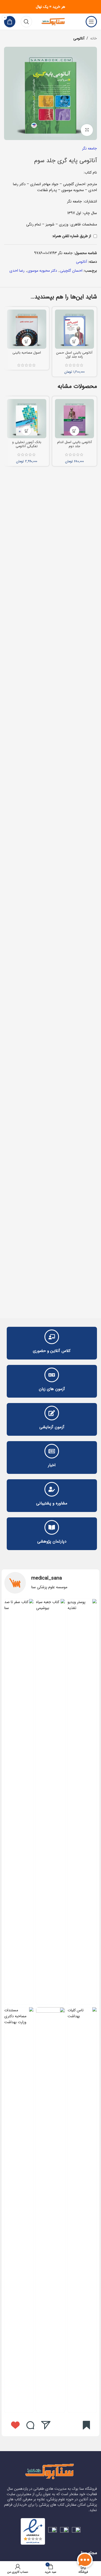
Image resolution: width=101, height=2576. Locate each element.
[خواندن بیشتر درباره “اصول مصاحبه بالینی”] (27, 341)
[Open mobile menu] (91, 22)
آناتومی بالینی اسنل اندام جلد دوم (74, 444)
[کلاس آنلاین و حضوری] (52, 1337)
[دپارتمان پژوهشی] (52, 1527)
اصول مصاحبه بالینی (27, 353)
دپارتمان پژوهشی (52, 1541)
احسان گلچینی (71, 271)
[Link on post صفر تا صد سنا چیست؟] (19, 1802)
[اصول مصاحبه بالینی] (27, 329)
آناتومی (79, 38)
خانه (94, 38)
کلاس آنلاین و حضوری (52, 1351)
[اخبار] (52, 1451)
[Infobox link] (50, 1583)
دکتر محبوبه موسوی (42, 271)
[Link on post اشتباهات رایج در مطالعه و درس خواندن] (51, 2210)
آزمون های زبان (52, 1389)
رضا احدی (17, 271)
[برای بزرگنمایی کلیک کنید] (87, 130)
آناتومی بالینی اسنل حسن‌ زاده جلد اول (74, 355)
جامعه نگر (90, 148)
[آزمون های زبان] (52, 1375)
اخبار (52, 1465)
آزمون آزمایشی (52, 1427)
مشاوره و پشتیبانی (52, 1503)
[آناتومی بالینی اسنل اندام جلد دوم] (75, 419)
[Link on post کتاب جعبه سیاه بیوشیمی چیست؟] (51, 1802)
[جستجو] (26, 22)
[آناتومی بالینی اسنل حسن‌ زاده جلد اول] (75, 329)
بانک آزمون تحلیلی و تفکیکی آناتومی (27, 444)
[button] (74, 341)
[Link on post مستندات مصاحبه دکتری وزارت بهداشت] (19, 2210)
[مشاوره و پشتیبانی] (52, 1489)
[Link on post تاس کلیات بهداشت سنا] (82, 2210)
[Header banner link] (50, 7)
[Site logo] (54, 21)
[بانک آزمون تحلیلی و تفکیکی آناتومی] (27, 419)
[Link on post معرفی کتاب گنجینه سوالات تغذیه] (82, 1802)
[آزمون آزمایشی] (52, 1413)
